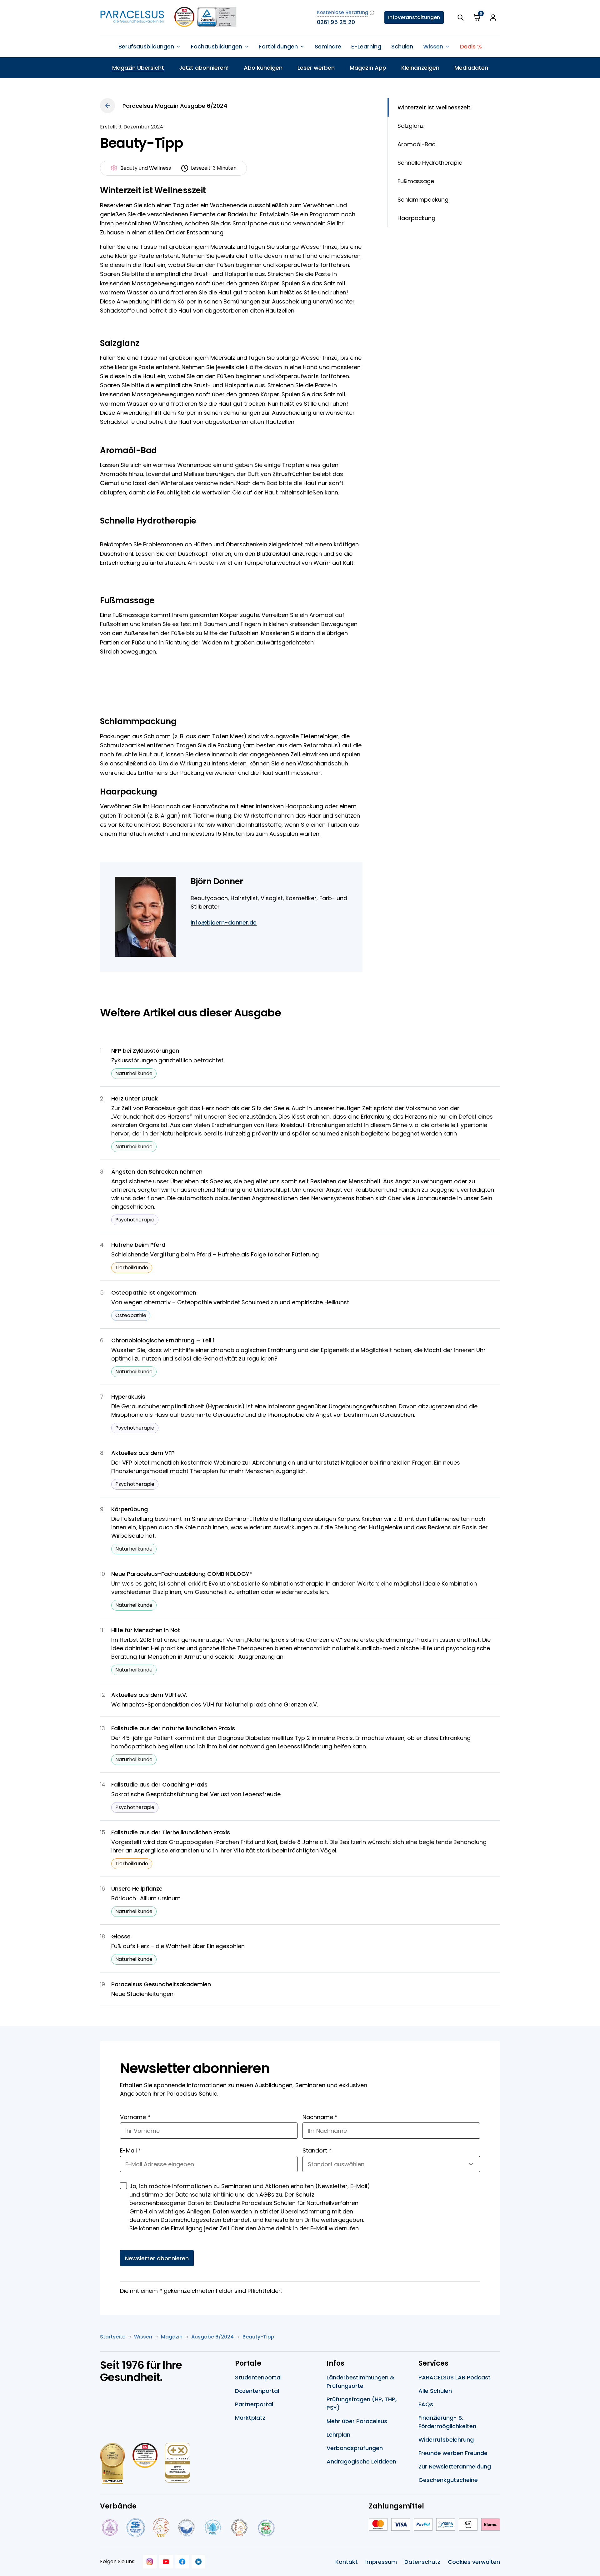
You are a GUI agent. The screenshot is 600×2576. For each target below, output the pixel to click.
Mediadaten (471, 68)
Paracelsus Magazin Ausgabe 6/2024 (175, 106)
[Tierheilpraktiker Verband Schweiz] (239, 2528)
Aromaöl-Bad (417, 144)
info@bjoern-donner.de (224, 922)
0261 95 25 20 (336, 22)
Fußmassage (416, 181)
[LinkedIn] (198, 2562)
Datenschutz (422, 2562)
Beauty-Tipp (258, 2337)
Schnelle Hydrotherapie (430, 163)
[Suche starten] (461, 18)
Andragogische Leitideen (361, 2461)
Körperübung (130, 1509)
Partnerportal (254, 2404)
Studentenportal (258, 2377)
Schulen (402, 46)
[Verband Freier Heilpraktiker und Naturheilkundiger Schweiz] (266, 2528)
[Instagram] (150, 2562)
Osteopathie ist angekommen (154, 1293)
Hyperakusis (128, 1397)
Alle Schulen (435, 2391)
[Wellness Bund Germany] (213, 2528)
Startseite (113, 2337)
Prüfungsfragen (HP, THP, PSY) (362, 2403)
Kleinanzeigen (420, 68)
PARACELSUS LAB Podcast (455, 2377)
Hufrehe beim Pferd (138, 1245)
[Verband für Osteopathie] (186, 2528)
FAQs (426, 2404)
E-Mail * (131, 2150)
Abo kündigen (263, 68)
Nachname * (320, 2117)
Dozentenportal (257, 2391)
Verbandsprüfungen (355, 2448)
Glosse (121, 1936)
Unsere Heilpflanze (137, 1889)
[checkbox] (123, 2186)
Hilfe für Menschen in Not (146, 1630)
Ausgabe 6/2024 (212, 2337)
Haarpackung (416, 218)
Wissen (143, 2337)
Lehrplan (338, 2435)
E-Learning (366, 46)
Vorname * (135, 2117)
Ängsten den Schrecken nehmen (157, 1172)
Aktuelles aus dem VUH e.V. (149, 1695)
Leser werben (316, 68)
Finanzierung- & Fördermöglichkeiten (447, 2422)
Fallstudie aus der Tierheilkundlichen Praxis (171, 1832)
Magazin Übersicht (138, 68)
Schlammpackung (423, 200)
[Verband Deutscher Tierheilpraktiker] (161, 2528)
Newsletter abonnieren (157, 2258)
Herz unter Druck (135, 1098)
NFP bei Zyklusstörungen (145, 1051)
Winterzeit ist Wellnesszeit (434, 107)
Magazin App (368, 68)
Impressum (381, 2562)
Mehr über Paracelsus (357, 2421)
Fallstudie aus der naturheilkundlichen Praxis (173, 1728)
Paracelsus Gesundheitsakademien (161, 1984)
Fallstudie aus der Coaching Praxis (159, 1784)
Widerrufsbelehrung (446, 2440)
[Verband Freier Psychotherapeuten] (109, 2528)
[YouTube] (166, 2562)
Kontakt (347, 2562)
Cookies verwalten (474, 2562)
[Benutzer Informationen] (493, 18)
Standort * (317, 2150)
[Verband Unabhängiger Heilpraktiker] (136, 2528)
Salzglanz (411, 126)
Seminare (328, 46)
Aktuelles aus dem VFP (143, 1453)
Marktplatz (250, 2418)
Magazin (172, 2337)
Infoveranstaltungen (414, 17)
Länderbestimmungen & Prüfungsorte (360, 2382)
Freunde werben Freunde (453, 2453)
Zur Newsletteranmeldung (455, 2466)
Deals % (471, 46)
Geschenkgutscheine (448, 2480)
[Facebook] (182, 2562)
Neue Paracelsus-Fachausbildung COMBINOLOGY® (182, 1574)
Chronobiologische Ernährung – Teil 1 (163, 1340)
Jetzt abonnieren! (204, 68)
